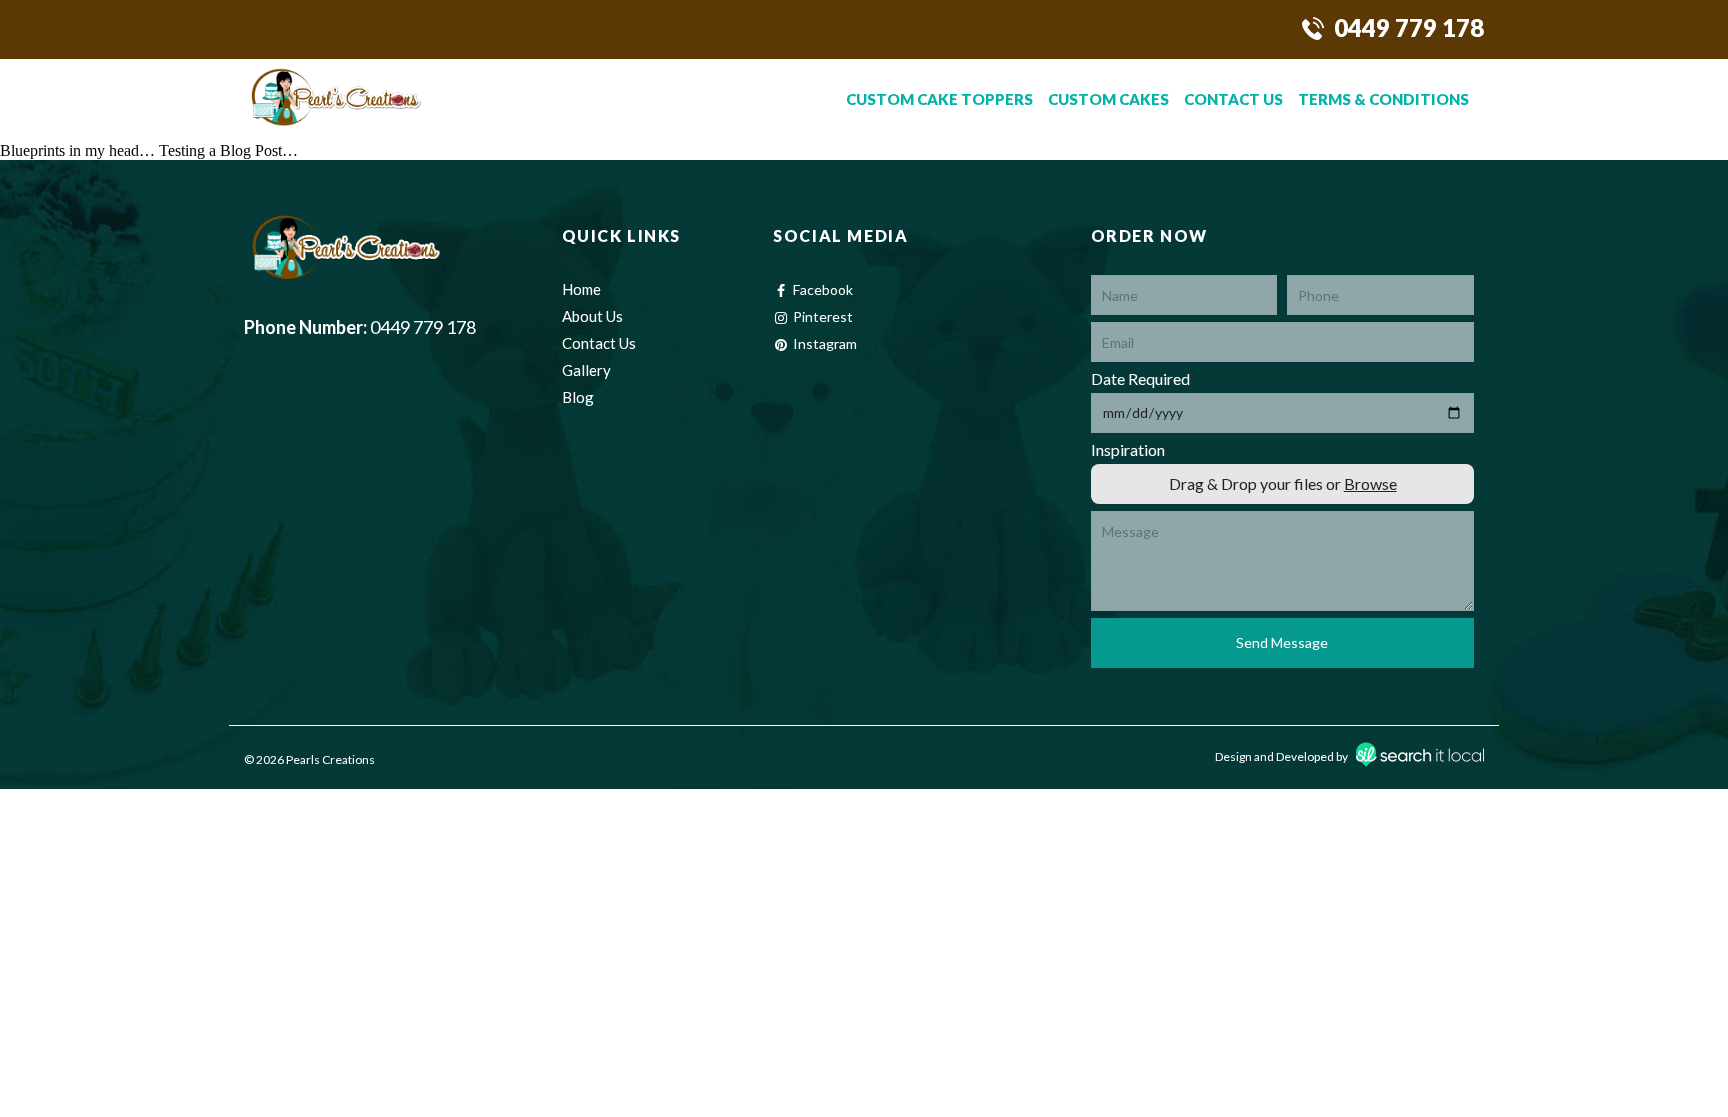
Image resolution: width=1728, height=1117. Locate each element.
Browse (1369, 483)
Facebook (823, 289)
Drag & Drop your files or (1282, 483)
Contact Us (1233, 99)
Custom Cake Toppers (939, 99)
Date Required (1144, 378)
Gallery (586, 370)
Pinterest (823, 316)
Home (581, 289)
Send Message (1282, 642)
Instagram (825, 343)
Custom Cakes (1108, 99)
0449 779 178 (1409, 27)
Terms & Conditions (1383, 99)
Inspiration (1131, 449)
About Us (592, 316)
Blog (578, 397)
